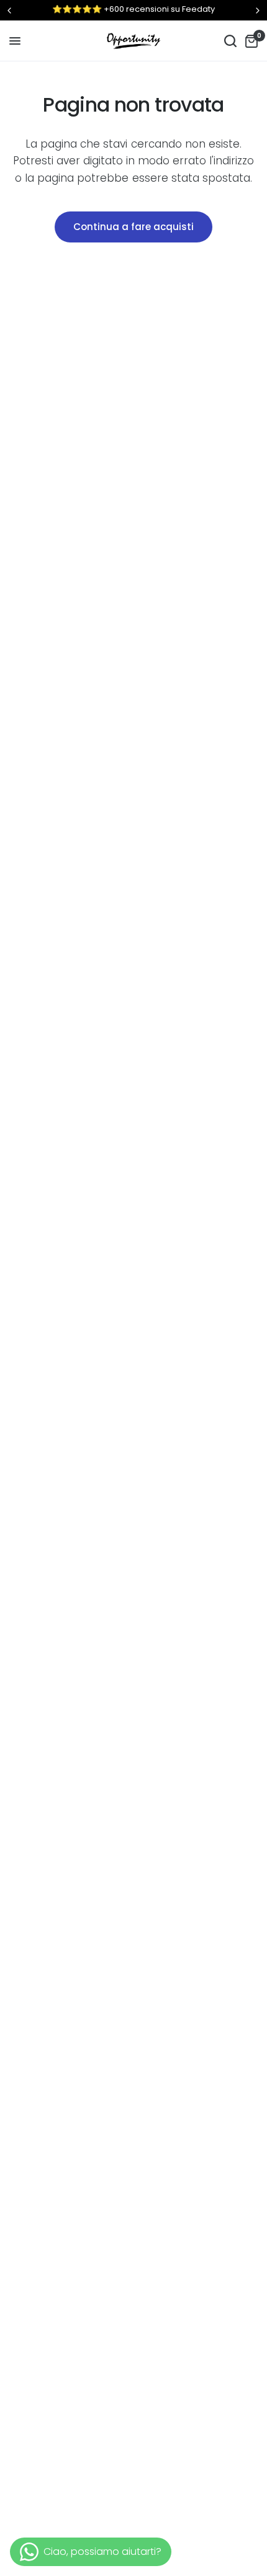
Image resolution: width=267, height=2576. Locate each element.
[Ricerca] (230, 41)
